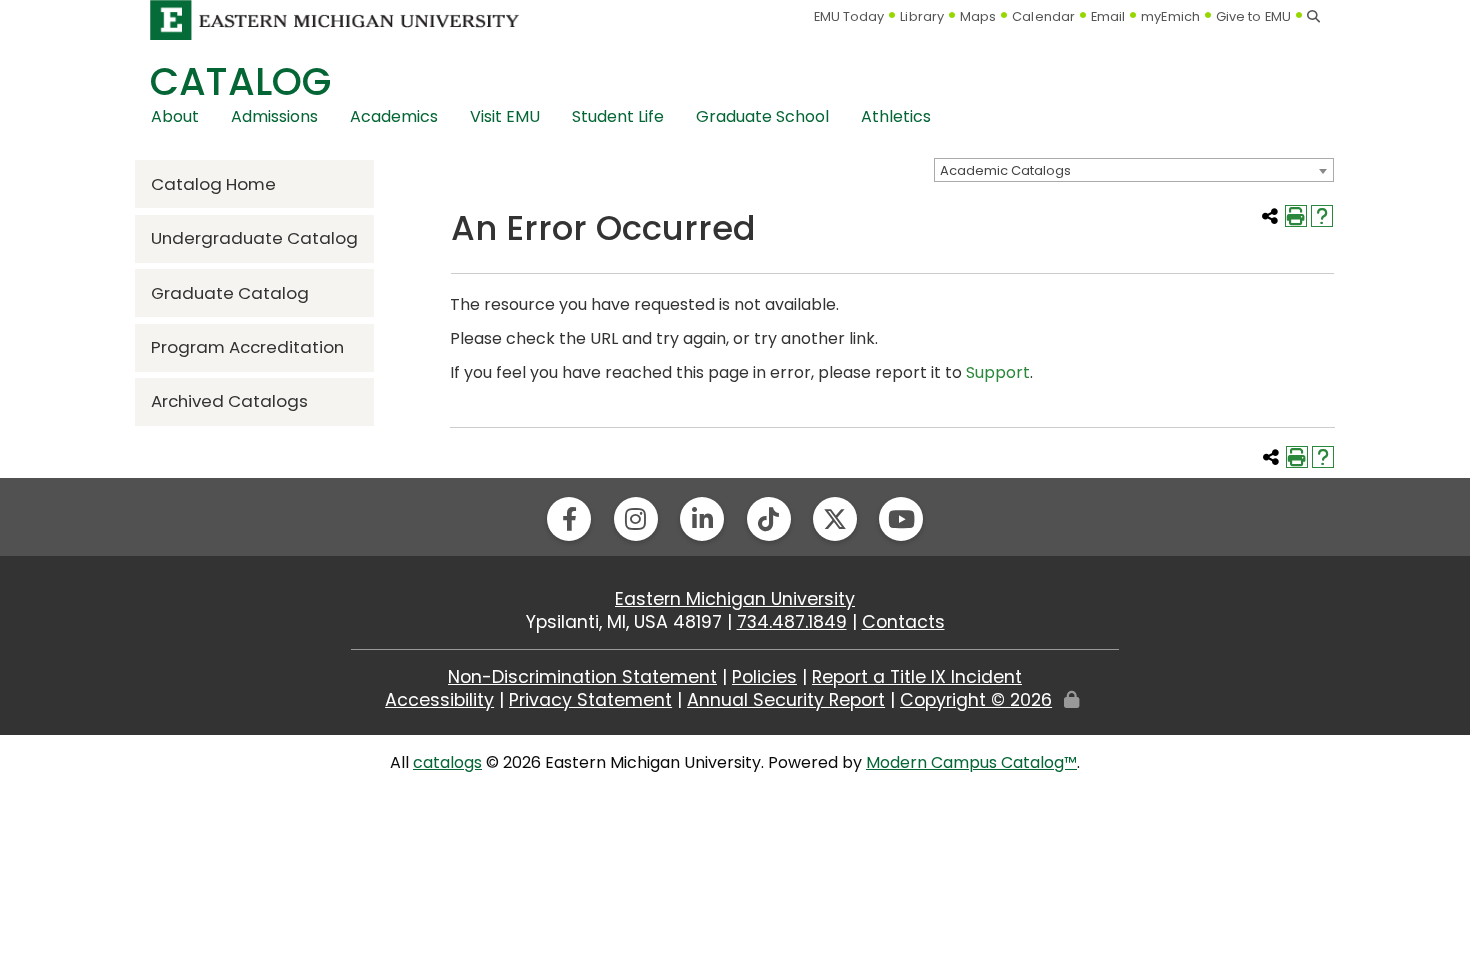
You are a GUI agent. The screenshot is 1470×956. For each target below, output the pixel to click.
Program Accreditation (247, 347)
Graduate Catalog (230, 293)
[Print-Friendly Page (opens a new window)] (1296, 216)
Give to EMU (1253, 16)
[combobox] (1134, 170)
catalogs (447, 762)
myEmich (1170, 16)
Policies (764, 677)
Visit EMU (505, 116)
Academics (394, 116)
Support (998, 372)
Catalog (240, 81)
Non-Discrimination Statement (582, 677)
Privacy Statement (590, 700)
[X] (835, 519)
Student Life (618, 116)
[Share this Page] (1270, 216)
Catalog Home (213, 184)
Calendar (1043, 16)
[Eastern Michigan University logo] (335, 19)
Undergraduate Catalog (254, 238)
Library (922, 16)
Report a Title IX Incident (917, 677)
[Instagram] (636, 519)
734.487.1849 (792, 622)
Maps (978, 16)
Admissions (274, 116)
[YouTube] (901, 519)
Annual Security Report (786, 700)
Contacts (903, 622)
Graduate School (762, 116)
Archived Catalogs (229, 401)
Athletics (896, 116)
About (175, 116)
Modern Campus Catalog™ (971, 762)
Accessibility (439, 700)
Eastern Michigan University (735, 599)
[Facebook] (569, 519)
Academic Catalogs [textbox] (1005, 170)
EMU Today (849, 16)
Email (1108, 16)
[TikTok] (769, 519)
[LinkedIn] (702, 519)
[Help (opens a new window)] (1322, 216)
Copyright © (976, 700)
